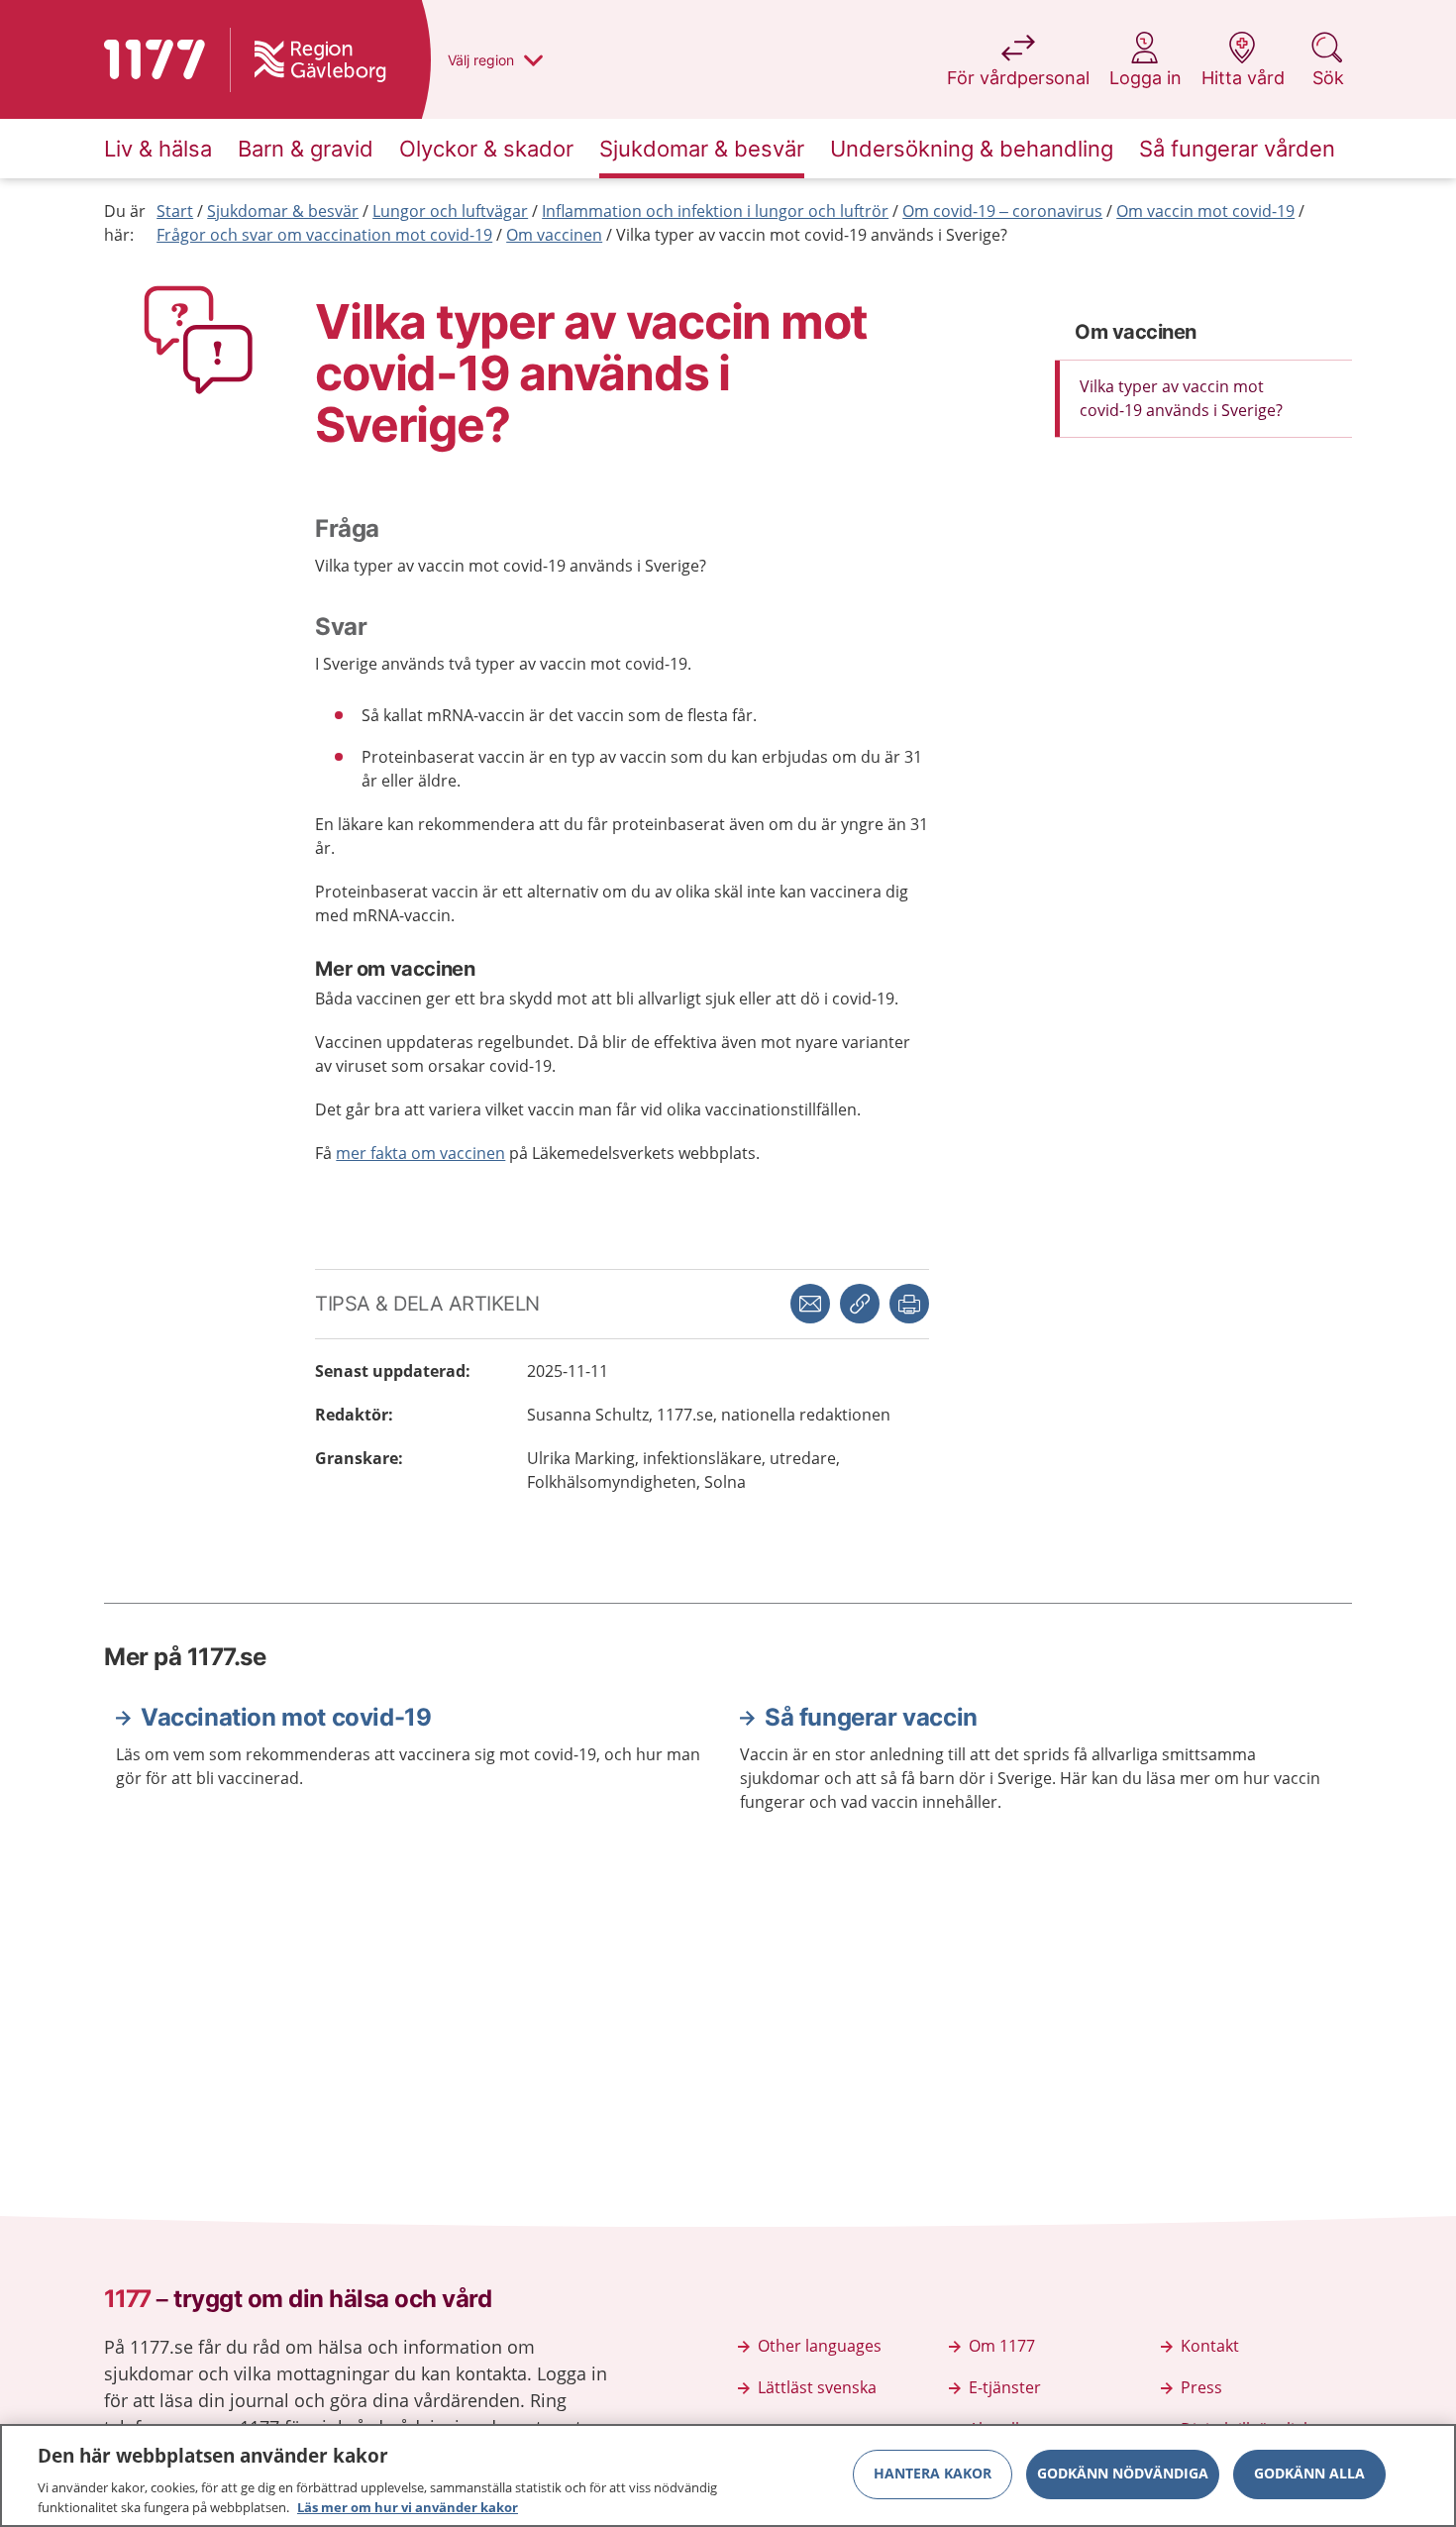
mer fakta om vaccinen (420, 1153)
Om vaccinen (554, 235)
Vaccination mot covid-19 (286, 1717)
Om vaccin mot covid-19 (1205, 211)
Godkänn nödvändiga (1123, 2474)
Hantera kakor (933, 2474)
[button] (909, 1304)
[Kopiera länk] (860, 1304)
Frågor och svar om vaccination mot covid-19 (324, 235)
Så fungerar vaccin (871, 1717)
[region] (728, 2475)
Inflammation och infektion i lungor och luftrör (715, 211)
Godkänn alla (1309, 2474)
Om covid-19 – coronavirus (1002, 211)
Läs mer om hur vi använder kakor (408, 2506)
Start (175, 211)
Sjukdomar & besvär (283, 211)
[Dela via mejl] (810, 1304)
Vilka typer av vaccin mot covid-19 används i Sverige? (812, 235)
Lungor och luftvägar (450, 211)
